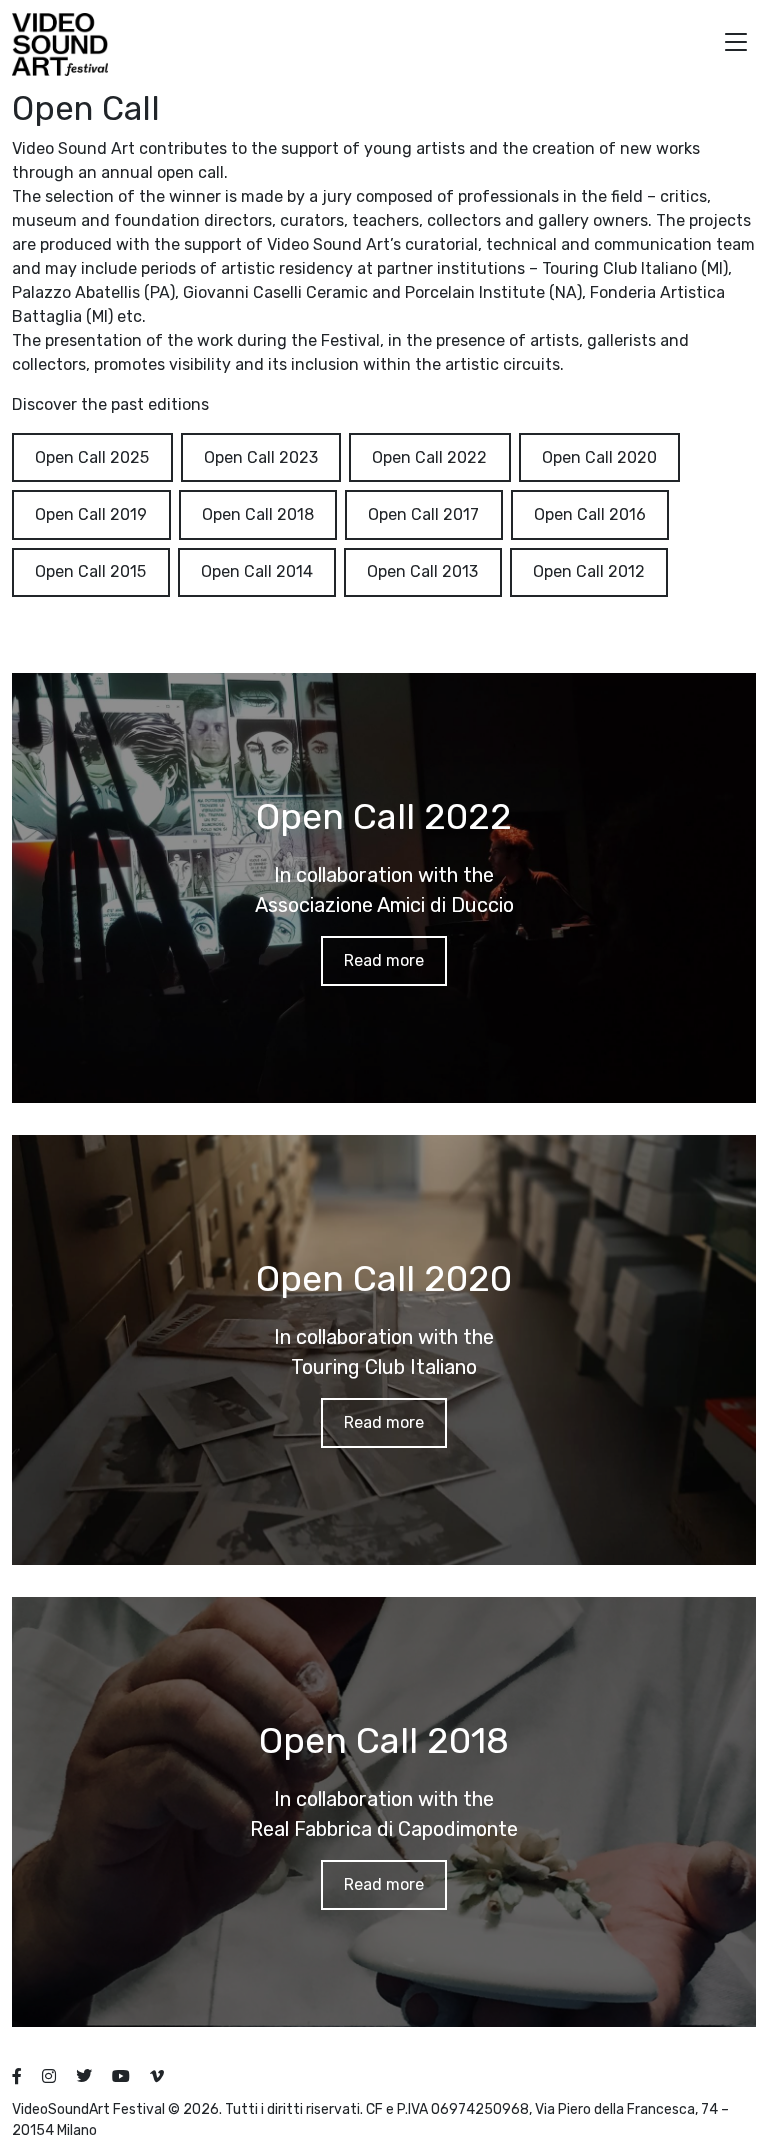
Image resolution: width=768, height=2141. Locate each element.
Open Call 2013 (422, 571)
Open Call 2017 (423, 514)
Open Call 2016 (590, 514)
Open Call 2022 (429, 457)
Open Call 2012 (589, 571)
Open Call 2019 (91, 514)
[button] (736, 44)
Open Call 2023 (261, 457)
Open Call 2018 (258, 514)
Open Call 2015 (90, 571)
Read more (384, 960)
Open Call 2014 (257, 571)
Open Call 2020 (599, 457)
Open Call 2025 (92, 457)
